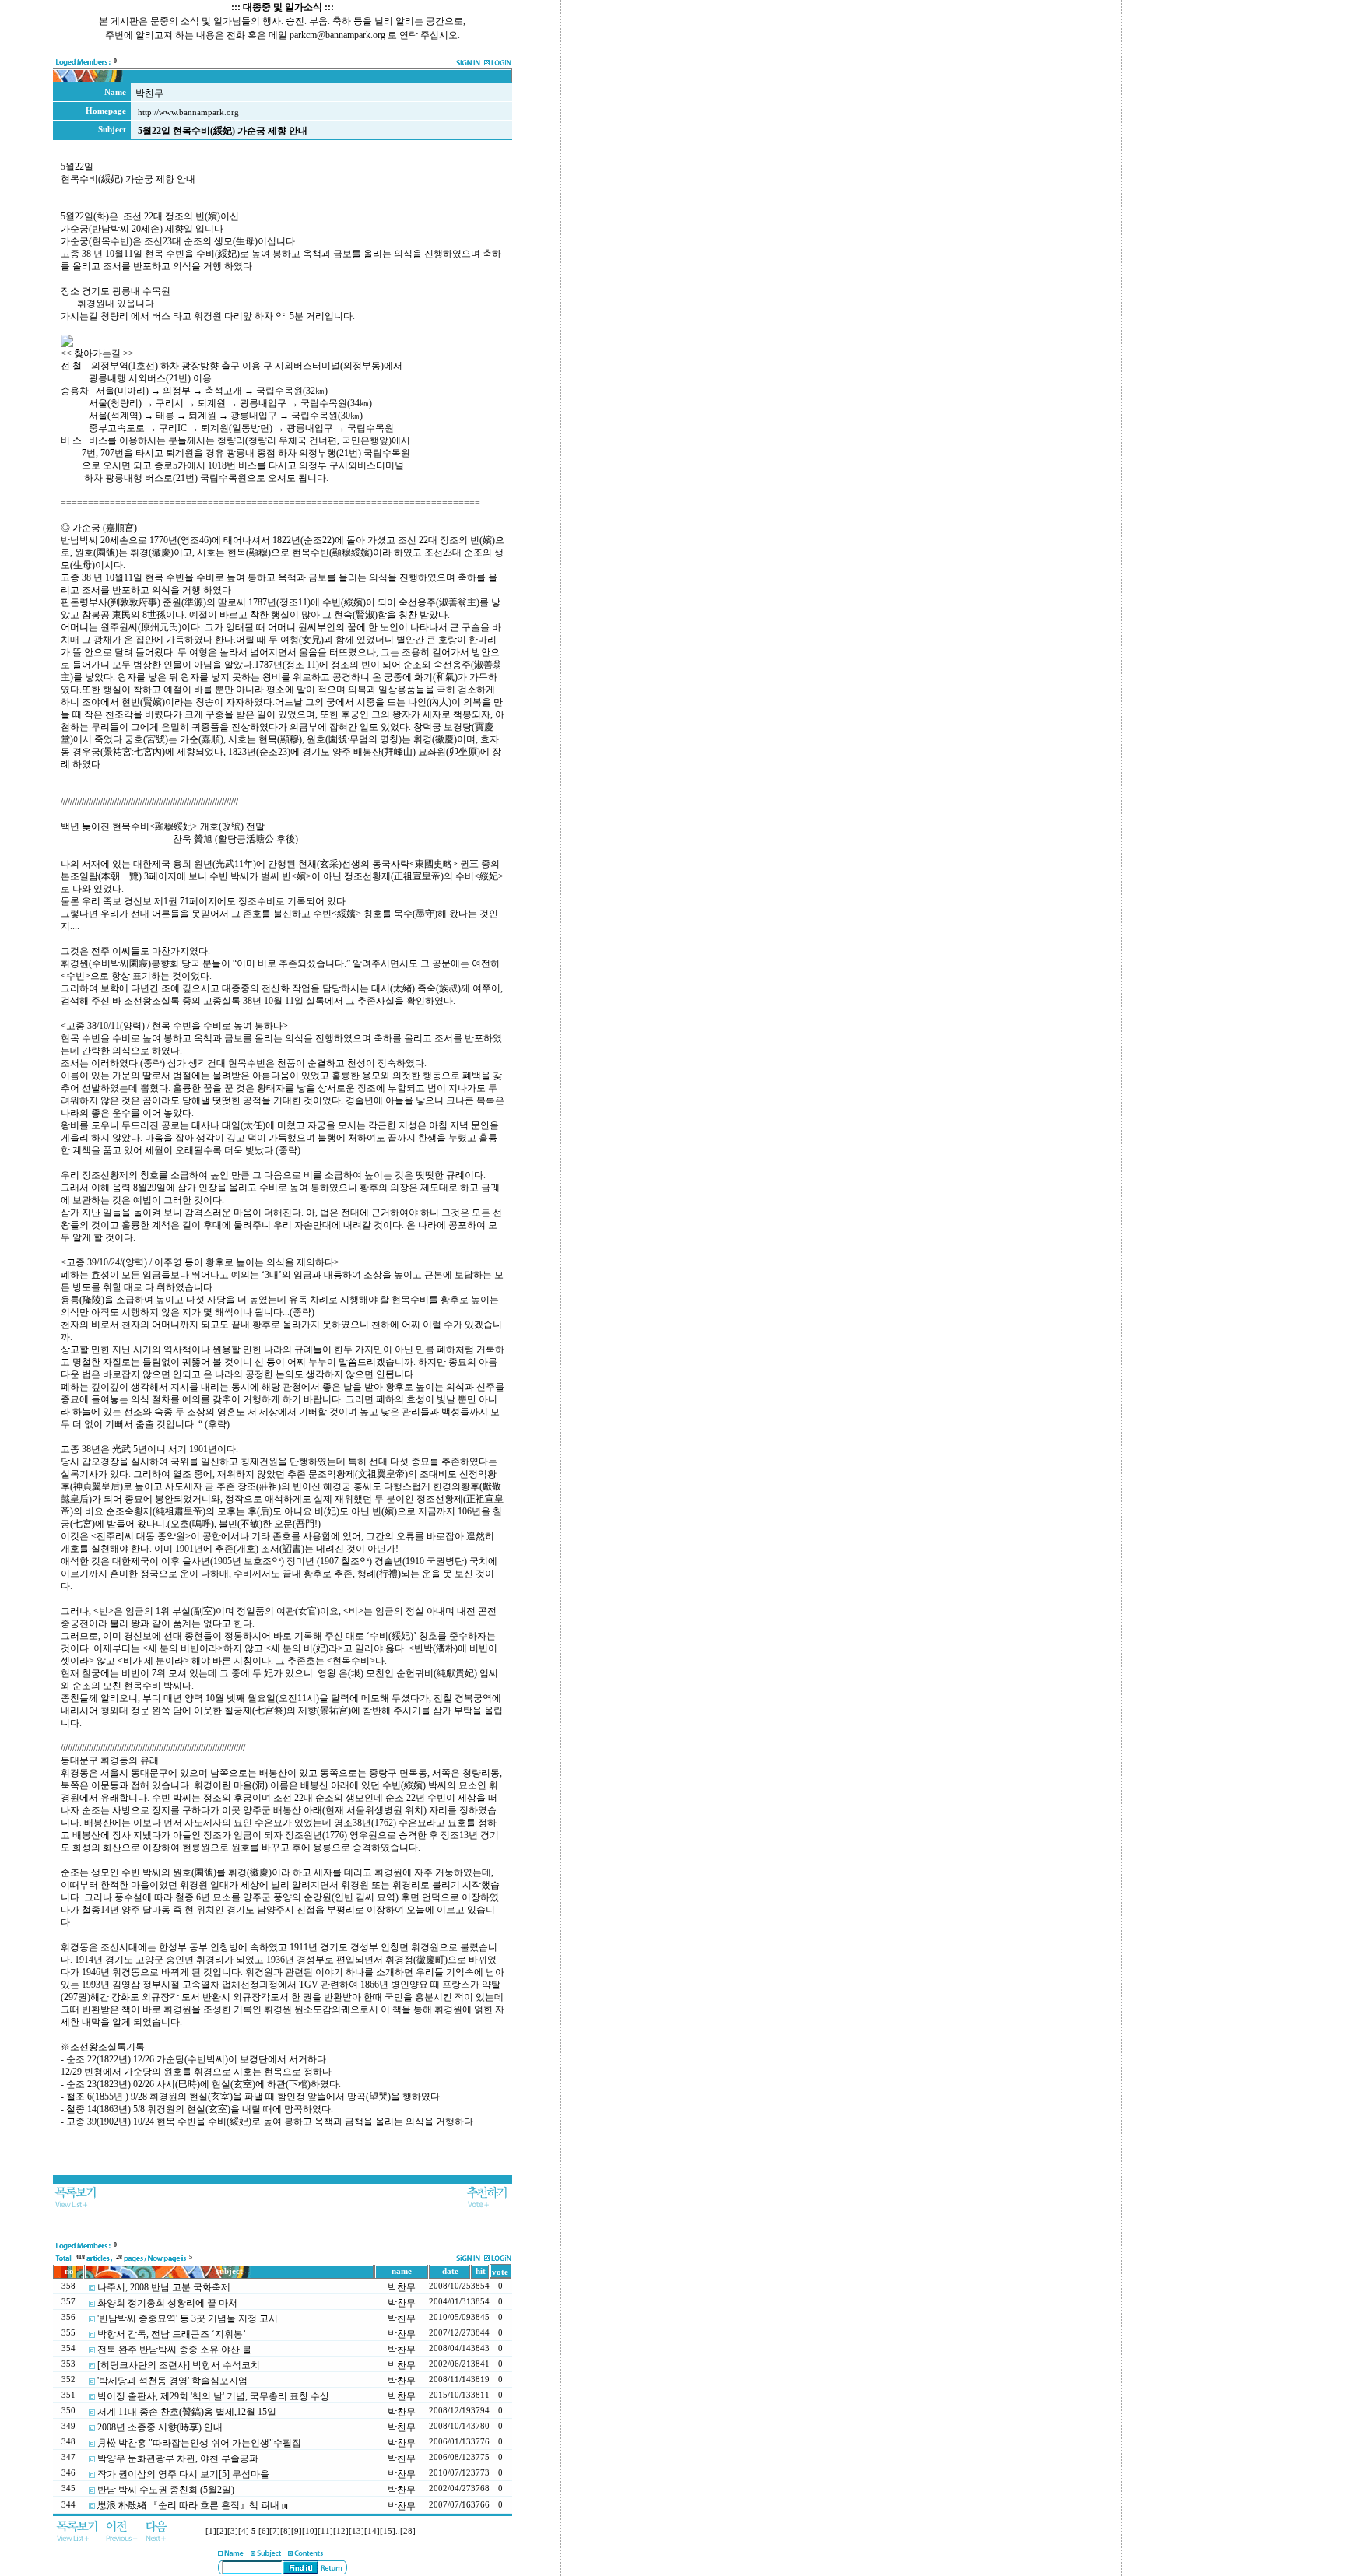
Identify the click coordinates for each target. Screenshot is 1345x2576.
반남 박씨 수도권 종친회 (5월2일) (166, 2490)
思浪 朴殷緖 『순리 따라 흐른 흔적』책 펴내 (188, 2505)
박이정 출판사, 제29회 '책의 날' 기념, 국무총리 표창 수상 (213, 2396)
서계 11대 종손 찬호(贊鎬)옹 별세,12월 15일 (187, 2412)
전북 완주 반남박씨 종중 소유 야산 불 (174, 2350)
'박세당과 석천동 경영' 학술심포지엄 (172, 2381)
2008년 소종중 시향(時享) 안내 (160, 2427)
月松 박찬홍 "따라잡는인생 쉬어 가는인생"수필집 (199, 2443)
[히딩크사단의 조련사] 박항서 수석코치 (179, 2365)
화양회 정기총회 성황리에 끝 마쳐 (167, 2303)
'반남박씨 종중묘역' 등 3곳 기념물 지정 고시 (188, 2318)
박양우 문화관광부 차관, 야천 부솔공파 (178, 2458)
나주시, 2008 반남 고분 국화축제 (164, 2287)
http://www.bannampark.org (188, 112)
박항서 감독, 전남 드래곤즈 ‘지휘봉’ (172, 2334)
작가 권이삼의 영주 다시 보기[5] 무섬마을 (183, 2474)
